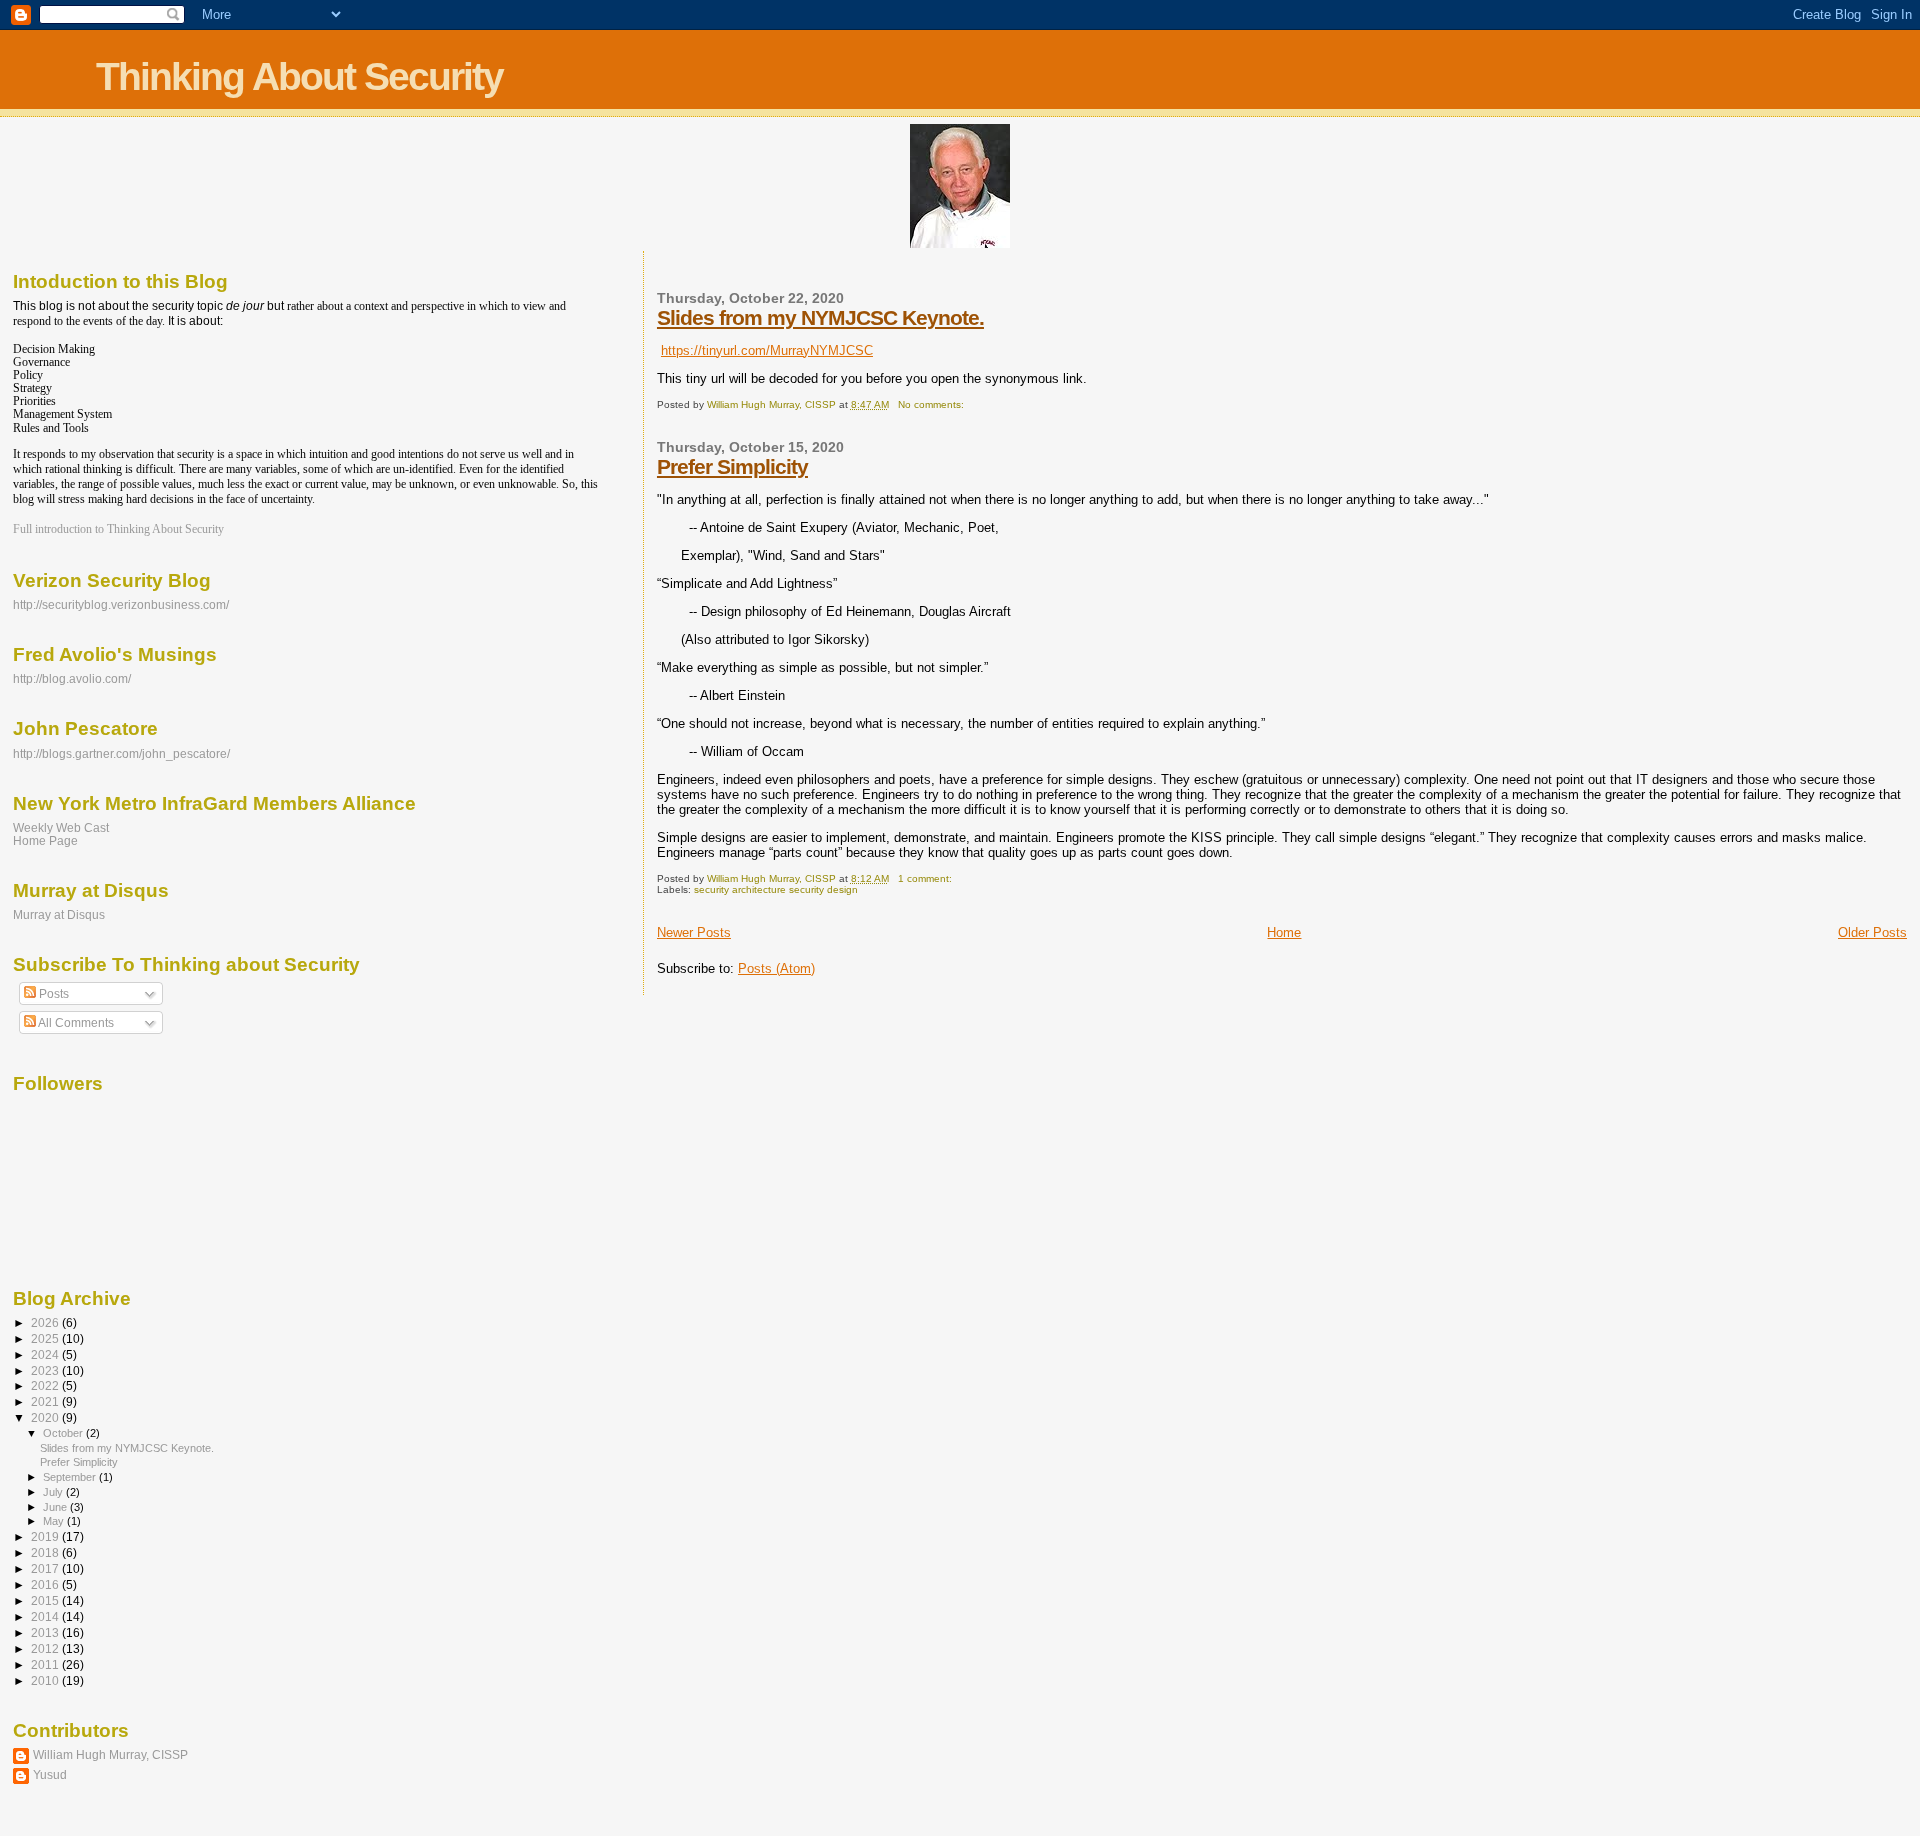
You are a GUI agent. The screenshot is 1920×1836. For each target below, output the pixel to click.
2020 (46, 1417)
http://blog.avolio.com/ (72, 678)
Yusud (50, 1774)
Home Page (45, 840)
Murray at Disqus (59, 914)
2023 (46, 1370)
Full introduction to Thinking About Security (118, 529)
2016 (46, 1584)
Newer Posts (694, 932)
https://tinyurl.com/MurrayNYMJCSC (767, 350)
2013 (46, 1632)
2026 (46, 1322)
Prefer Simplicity (732, 466)
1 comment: (926, 878)
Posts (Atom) (776, 968)
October (64, 1433)
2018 (46, 1552)
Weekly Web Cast (61, 827)
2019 (46, 1536)
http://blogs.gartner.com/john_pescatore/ (121, 753)
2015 (46, 1600)
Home (1284, 932)
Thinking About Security (299, 76)
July (54, 1492)
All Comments (75, 1023)
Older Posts (1872, 932)
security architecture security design (776, 889)
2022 (46, 1385)
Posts (52, 994)
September (71, 1477)
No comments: (932, 404)
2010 (46, 1680)
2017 (46, 1568)
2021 (46, 1401)
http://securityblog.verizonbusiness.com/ (121, 604)
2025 (46, 1338)
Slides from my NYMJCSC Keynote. (820, 317)
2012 (46, 1648)
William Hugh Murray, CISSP (110, 1754)
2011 (46, 1664)
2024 (46, 1354)
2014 (46, 1616)
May (55, 1521)
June (56, 1507)
